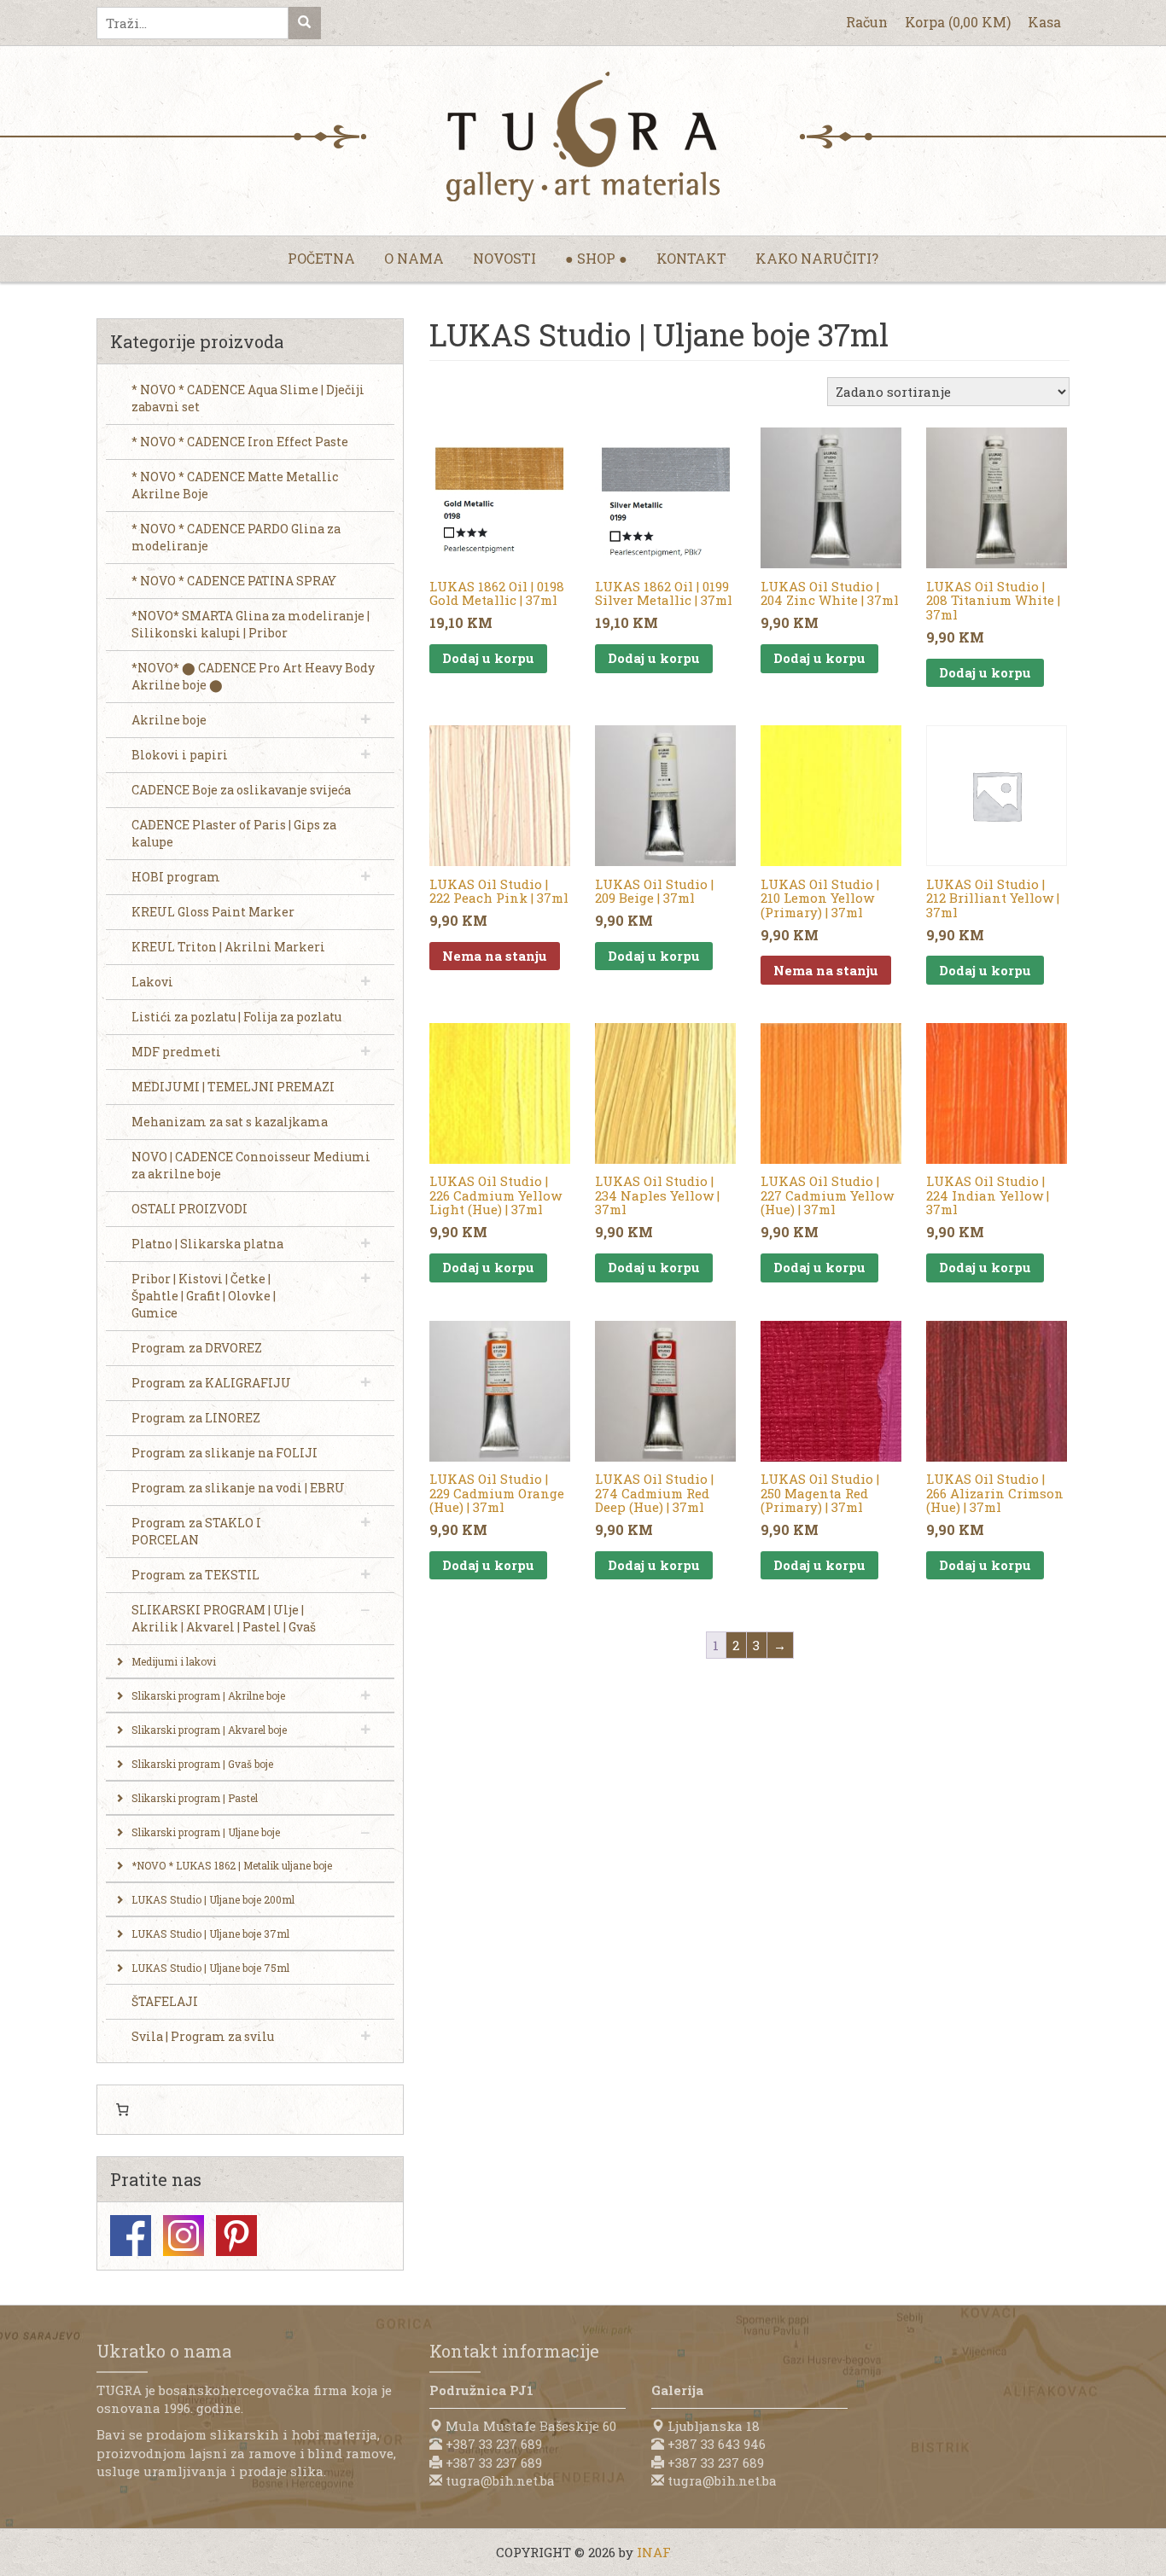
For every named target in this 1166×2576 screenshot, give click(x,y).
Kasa (1044, 22)
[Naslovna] (583, 137)
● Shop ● (596, 258)
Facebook (131, 2236)
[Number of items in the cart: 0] (122, 2110)
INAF (654, 2552)
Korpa (958, 22)
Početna (321, 258)
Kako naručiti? (817, 258)
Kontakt (691, 258)
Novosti (504, 258)
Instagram (184, 2236)
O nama (414, 258)
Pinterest (236, 2236)
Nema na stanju (495, 956)
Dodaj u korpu (488, 658)
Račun (867, 22)
